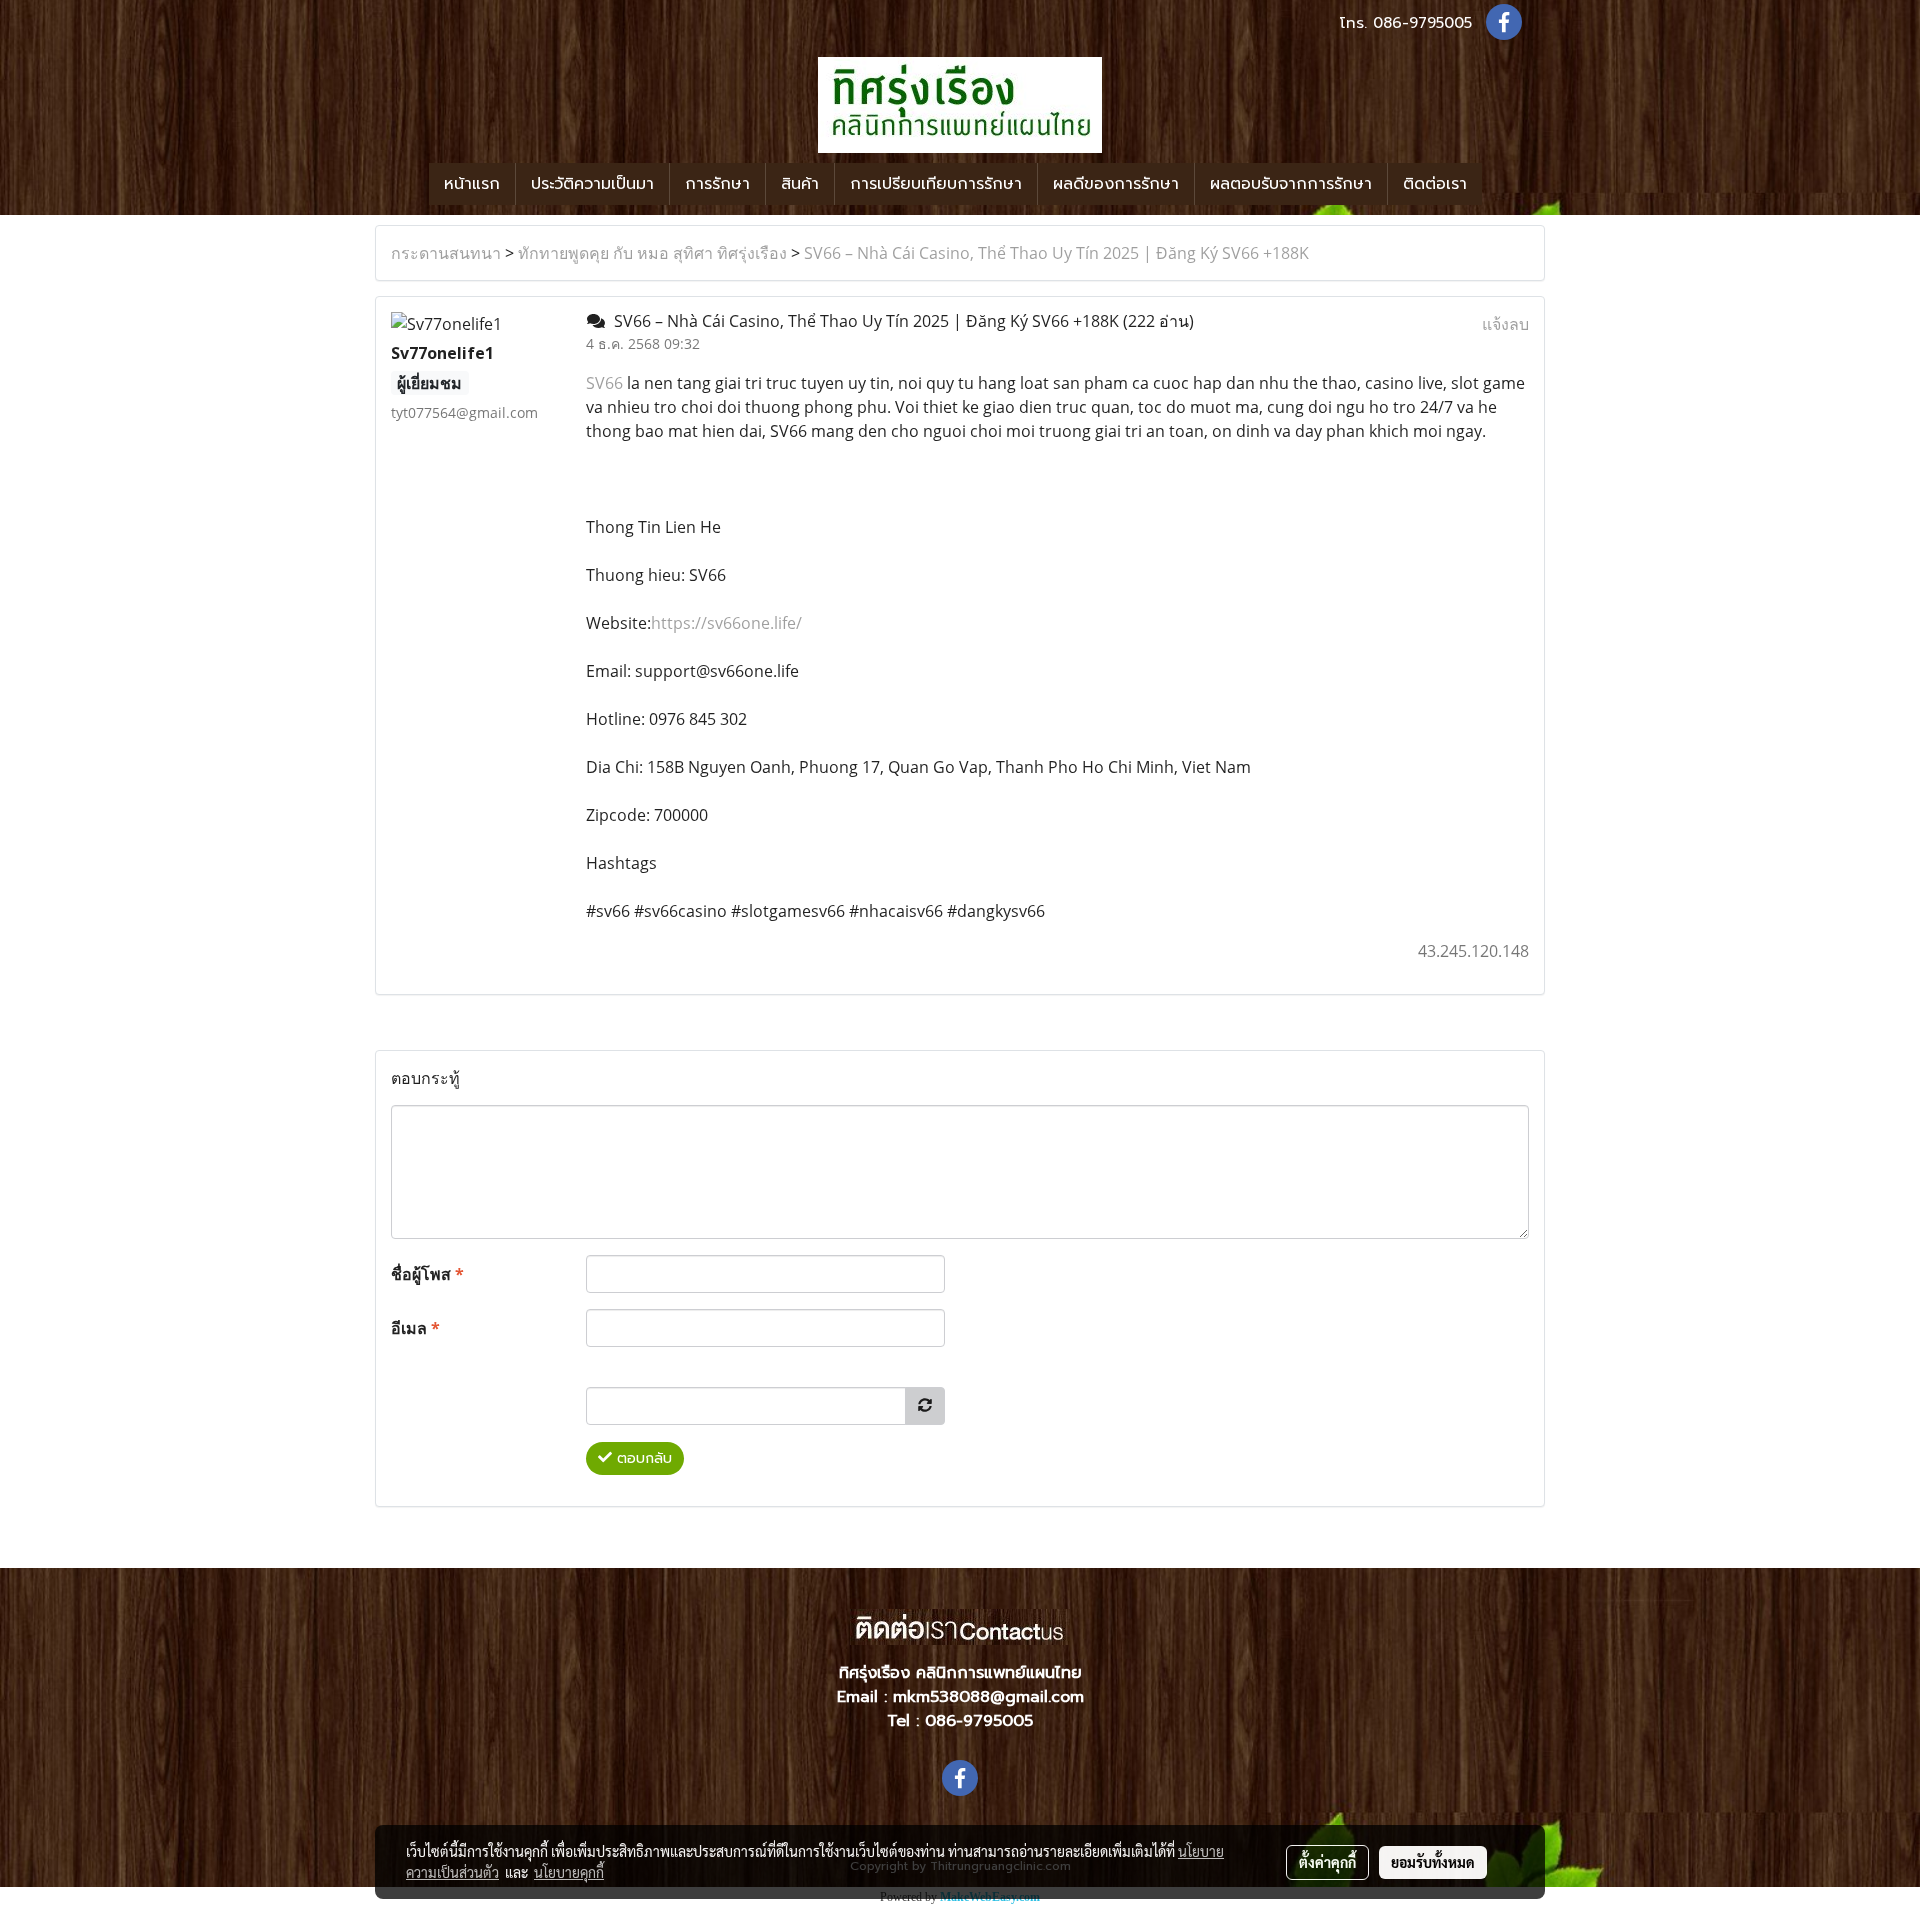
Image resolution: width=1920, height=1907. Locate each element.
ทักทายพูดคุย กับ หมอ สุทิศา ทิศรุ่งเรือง (652, 253)
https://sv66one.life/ (726, 623)
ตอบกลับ (642, 1458)
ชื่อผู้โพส (427, 1274)
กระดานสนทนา (446, 253)
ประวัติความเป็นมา (592, 184)
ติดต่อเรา (1435, 184)
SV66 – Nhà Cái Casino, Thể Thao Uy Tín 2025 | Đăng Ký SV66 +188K (1056, 253)
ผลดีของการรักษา (1116, 184)
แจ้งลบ (1505, 324)
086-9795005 (1422, 23)
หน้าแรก (472, 184)
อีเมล (415, 1328)
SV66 (604, 383)
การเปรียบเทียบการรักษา (936, 184)
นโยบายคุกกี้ (569, 1872)
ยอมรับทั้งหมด (1433, 1862)
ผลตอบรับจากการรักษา (1291, 184)
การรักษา (717, 184)
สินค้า (800, 184)
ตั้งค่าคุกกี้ (1327, 1862)
